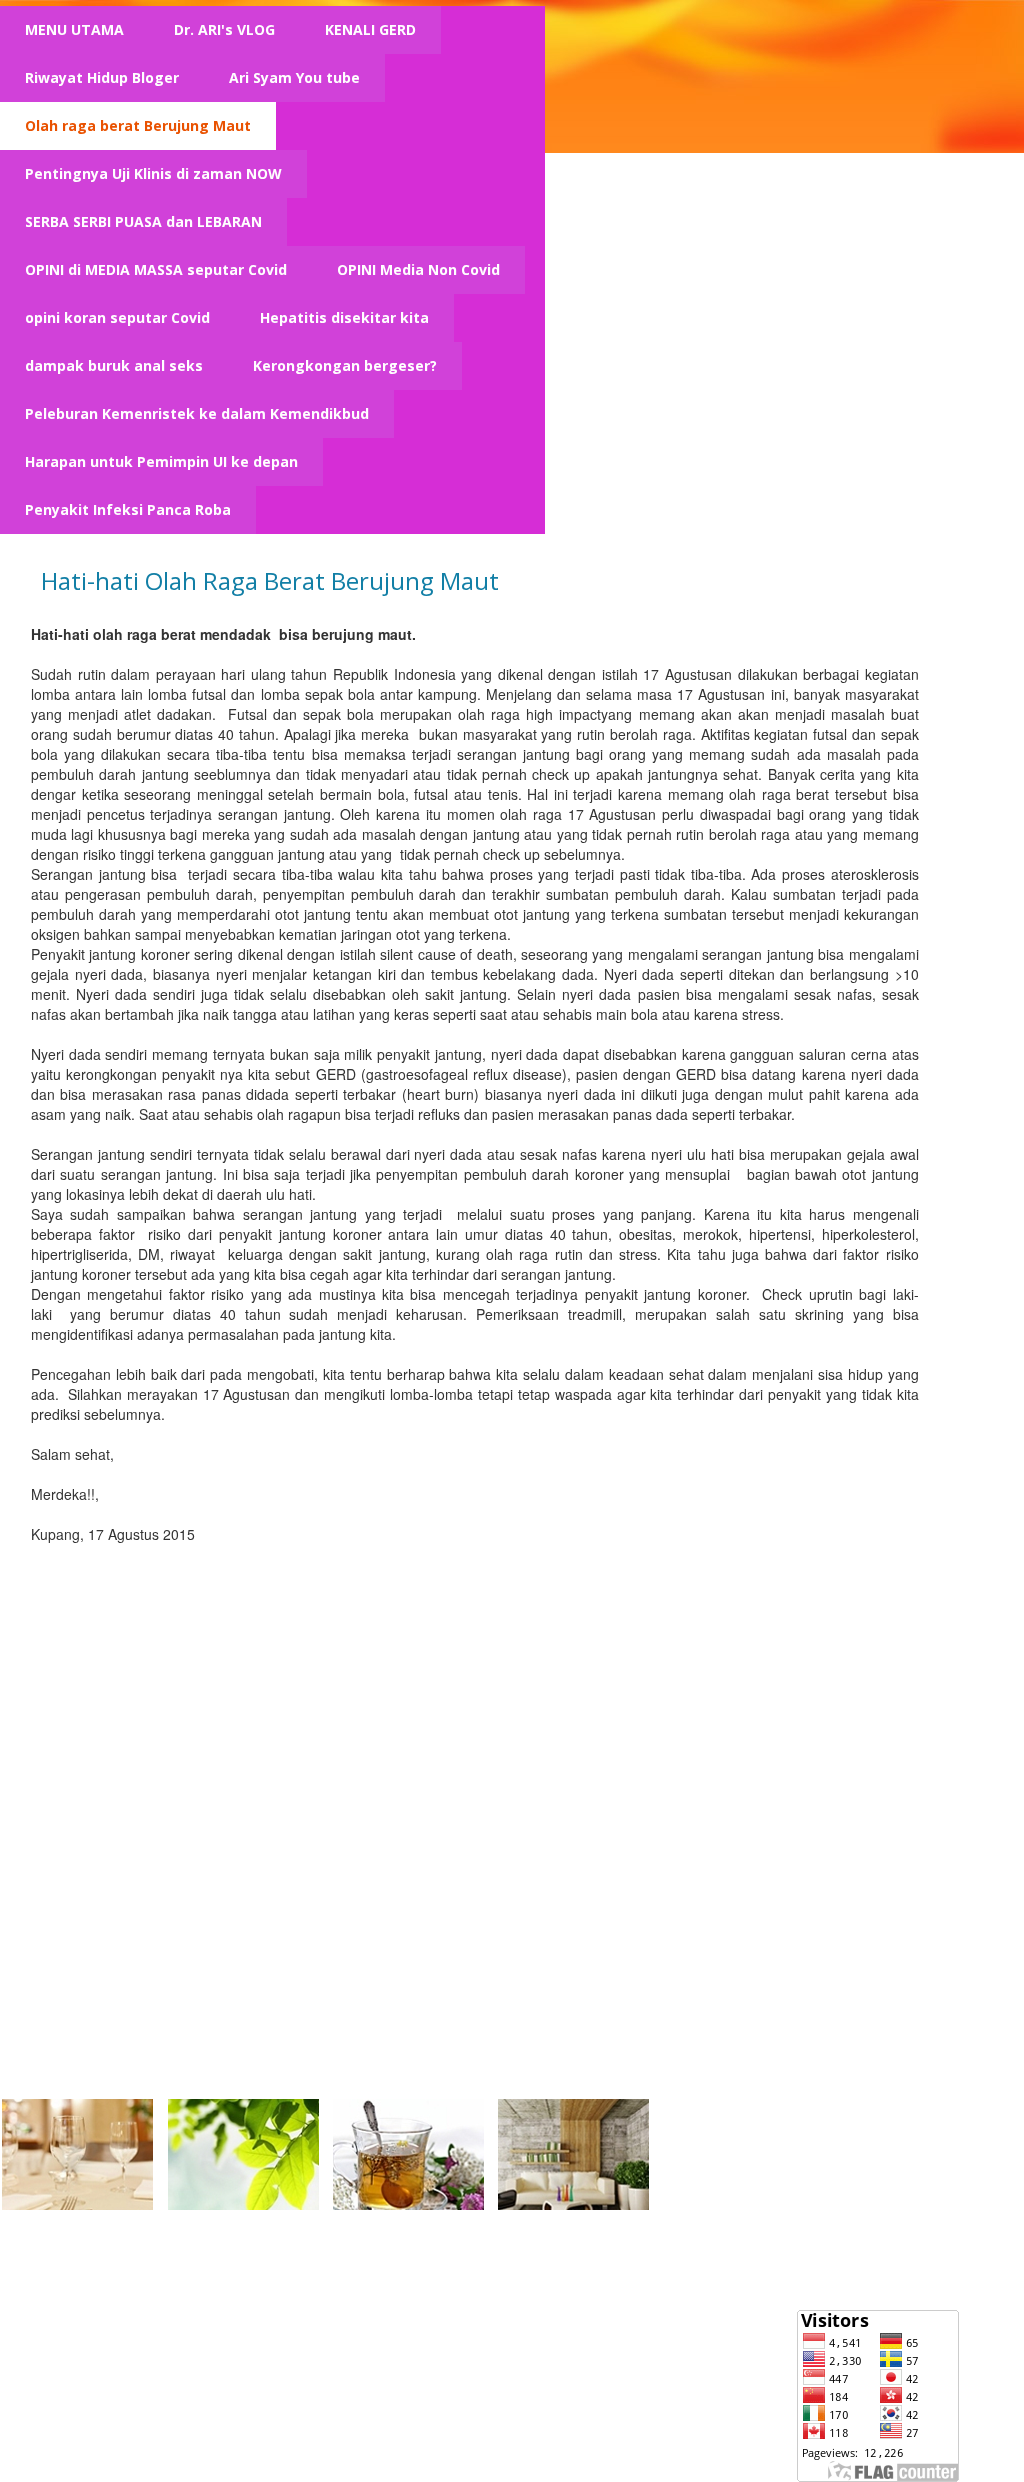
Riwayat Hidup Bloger (102, 77)
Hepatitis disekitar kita (344, 317)
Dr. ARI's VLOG (224, 29)
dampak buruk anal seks (114, 365)
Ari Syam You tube (294, 77)
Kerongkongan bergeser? (345, 365)
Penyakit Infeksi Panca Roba (128, 509)
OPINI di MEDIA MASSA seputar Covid (156, 269)
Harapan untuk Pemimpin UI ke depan (161, 461)
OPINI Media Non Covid (418, 269)
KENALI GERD (370, 29)
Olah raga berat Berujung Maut (138, 125)
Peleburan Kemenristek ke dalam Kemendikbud (197, 413)
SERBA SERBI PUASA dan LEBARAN (143, 221)
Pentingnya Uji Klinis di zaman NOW (153, 173)
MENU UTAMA (74, 29)
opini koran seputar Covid (117, 317)
